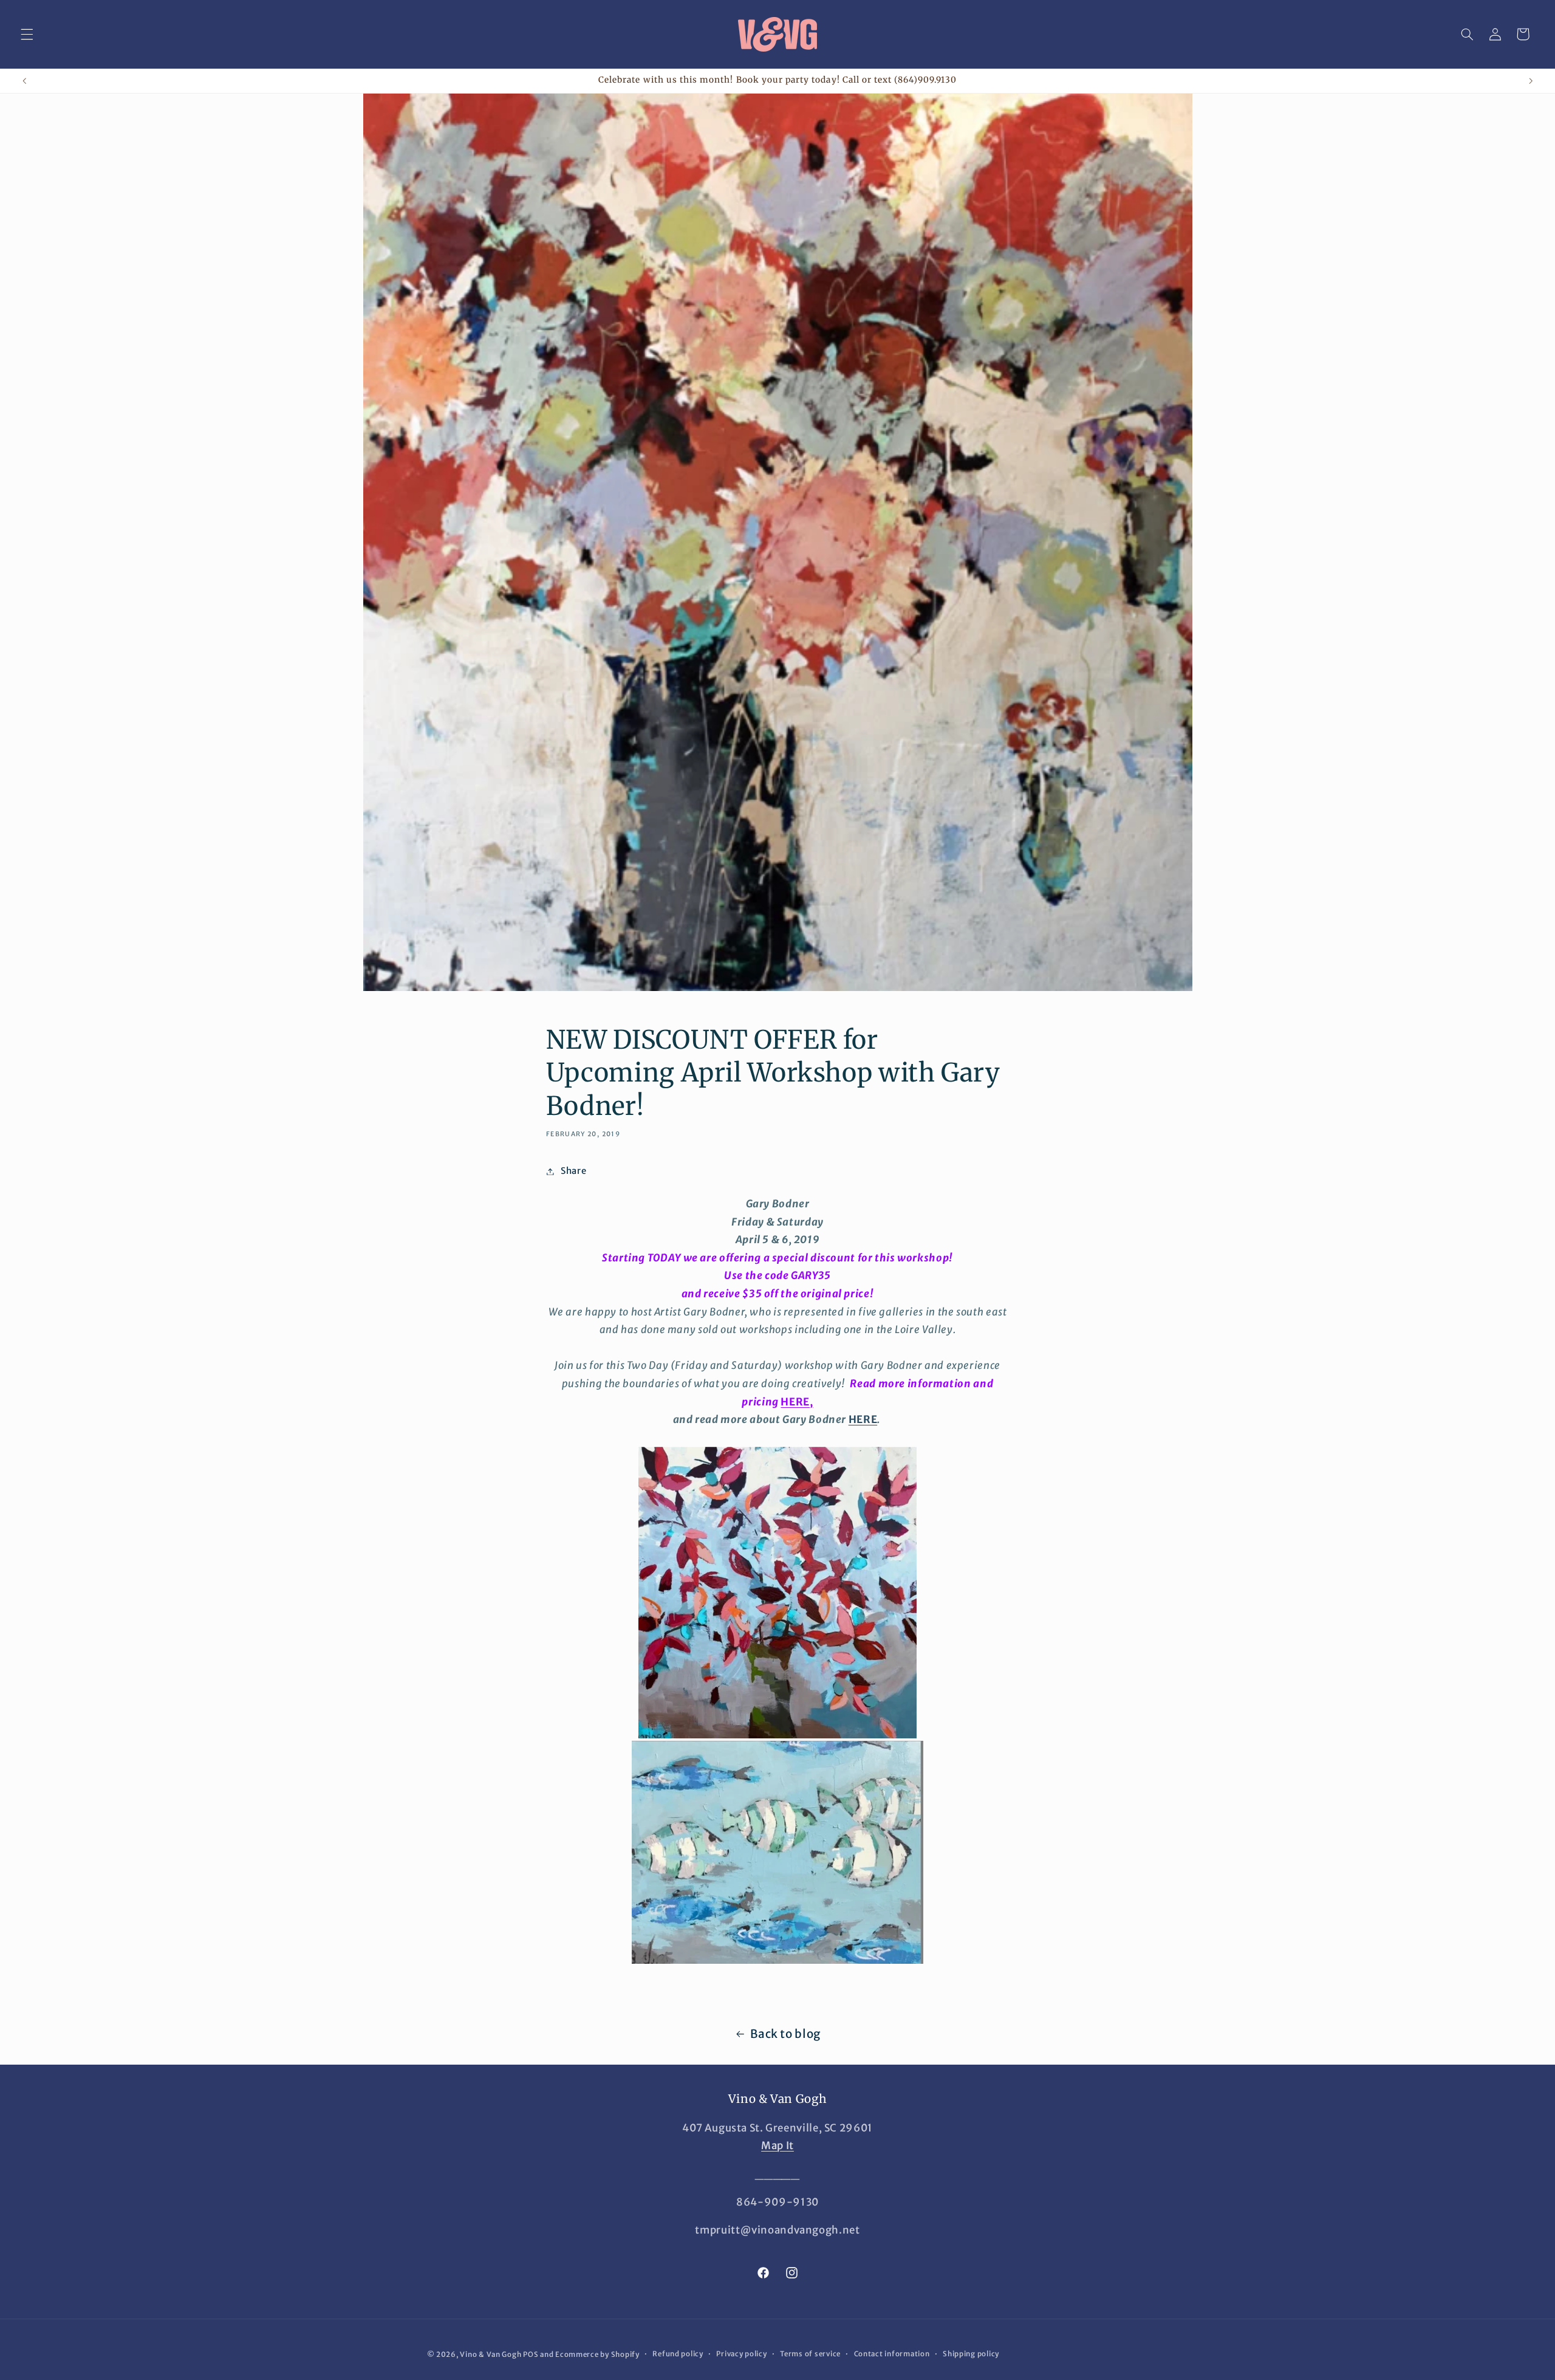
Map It (777, 2145)
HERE (863, 1419)
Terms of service (810, 2354)
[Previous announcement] (24, 81)
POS (531, 2354)
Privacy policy (741, 2354)
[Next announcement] (1531, 81)
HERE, (797, 1402)
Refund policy (678, 2354)
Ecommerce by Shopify (597, 2354)
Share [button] (573, 1171)
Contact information (892, 2354)
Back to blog (785, 2034)
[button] (27, 34)
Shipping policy (971, 2354)
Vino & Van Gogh (490, 2354)
